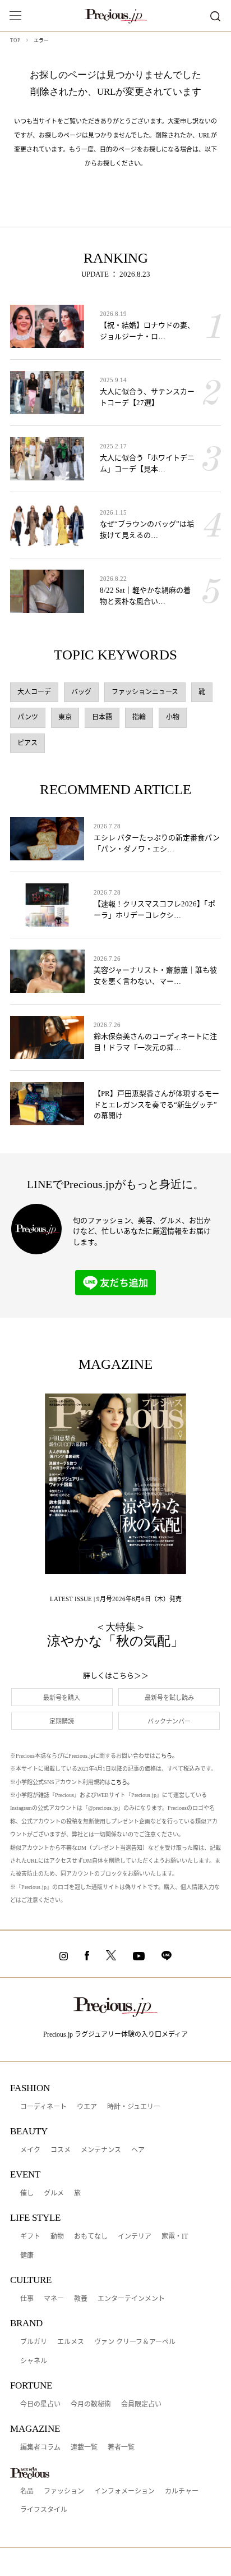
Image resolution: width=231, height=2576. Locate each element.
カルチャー (182, 2491)
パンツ (28, 717)
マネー (54, 2299)
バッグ (81, 692)
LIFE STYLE (35, 2218)
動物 (57, 2236)
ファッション (64, 2491)
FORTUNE (31, 2385)
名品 (27, 2491)
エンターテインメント (131, 2299)
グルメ (54, 2193)
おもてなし (91, 2236)
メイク (30, 2150)
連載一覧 (84, 2447)
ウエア (87, 2107)
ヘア (138, 2150)
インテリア (135, 2236)
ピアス (27, 743)
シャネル (34, 2361)
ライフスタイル (44, 2510)
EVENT (25, 2174)
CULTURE (31, 2280)
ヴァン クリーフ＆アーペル (135, 2342)
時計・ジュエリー (134, 2107)
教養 (81, 2299)
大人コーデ (34, 692)
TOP (15, 40)
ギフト (30, 2236)
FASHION (30, 2088)
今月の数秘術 (91, 2404)
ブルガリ (34, 2342)
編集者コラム (40, 2447)
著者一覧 (121, 2447)
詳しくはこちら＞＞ (116, 1676)
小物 (173, 717)
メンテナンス (101, 2150)
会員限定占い (141, 2404)
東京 (65, 717)
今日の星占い (40, 2404)
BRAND (26, 2323)
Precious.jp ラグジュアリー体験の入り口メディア (115, 2034)
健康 (27, 2256)
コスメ (61, 2150)
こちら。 (167, 1756)
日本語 (102, 717)
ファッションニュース (145, 692)
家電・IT (175, 2236)
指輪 (139, 717)
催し (27, 2193)
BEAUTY (29, 2131)
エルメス (71, 2342)
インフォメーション (124, 2491)
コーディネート (43, 2107)
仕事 (27, 2299)
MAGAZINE (35, 2429)
